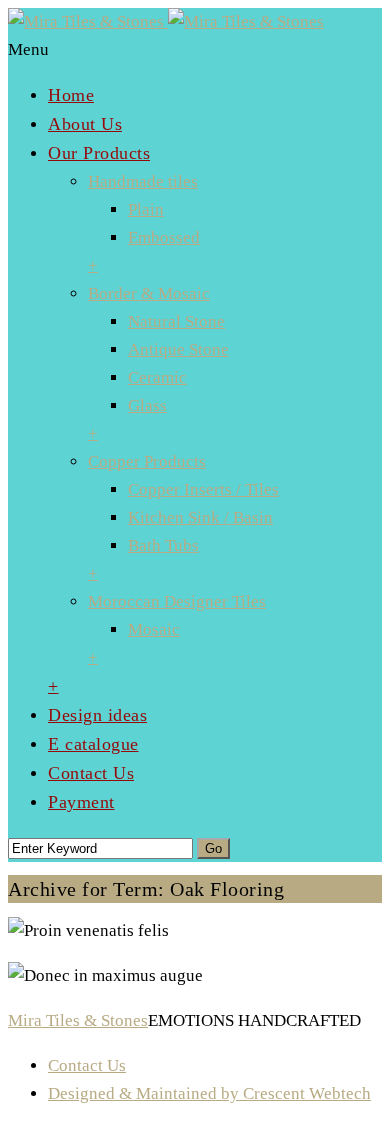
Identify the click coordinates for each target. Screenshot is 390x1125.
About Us (85, 124)
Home (71, 95)
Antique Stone (178, 349)
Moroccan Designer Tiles (177, 601)
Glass (147, 405)
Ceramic (157, 377)
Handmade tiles (143, 181)
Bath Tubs (163, 545)
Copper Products (147, 461)
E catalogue (93, 744)
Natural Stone (176, 321)
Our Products (99, 153)
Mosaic (154, 629)
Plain (146, 209)
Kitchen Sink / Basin (200, 517)
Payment (81, 802)
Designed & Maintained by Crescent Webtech (209, 1093)
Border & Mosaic (149, 293)
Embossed (164, 237)
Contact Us (91, 773)
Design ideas (97, 715)
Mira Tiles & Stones (78, 1020)
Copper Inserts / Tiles (203, 489)
